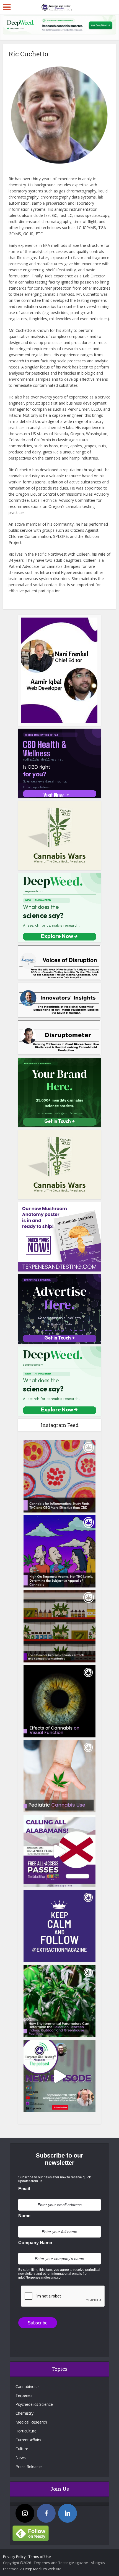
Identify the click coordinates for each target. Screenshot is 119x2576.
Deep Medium (35, 2569)
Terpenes (24, 2395)
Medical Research (31, 2422)
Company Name (35, 2243)
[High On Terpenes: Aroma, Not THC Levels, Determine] (59, 1551)
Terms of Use (40, 2557)
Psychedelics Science (34, 2404)
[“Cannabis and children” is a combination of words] (59, 1776)
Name (24, 2216)
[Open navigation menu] (7, 7)
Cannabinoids (28, 2386)
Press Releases (29, 2466)
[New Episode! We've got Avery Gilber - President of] (59, 2076)
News (21, 2458)
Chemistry (24, 2413)
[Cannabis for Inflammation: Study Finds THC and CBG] (59, 1476)
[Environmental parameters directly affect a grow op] (59, 2001)
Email (24, 2189)
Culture (22, 2449)
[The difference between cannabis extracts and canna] (59, 1626)
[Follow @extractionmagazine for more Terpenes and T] (59, 1926)
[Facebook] (46, 2513)
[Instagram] (25, 2513)
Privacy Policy (14, 2557)
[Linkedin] (68, 2513)
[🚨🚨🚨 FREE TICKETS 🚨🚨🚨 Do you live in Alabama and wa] (59, 1851)
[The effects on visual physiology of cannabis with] (59, 1701)
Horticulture (26, 2431)
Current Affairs (28, 2440)
